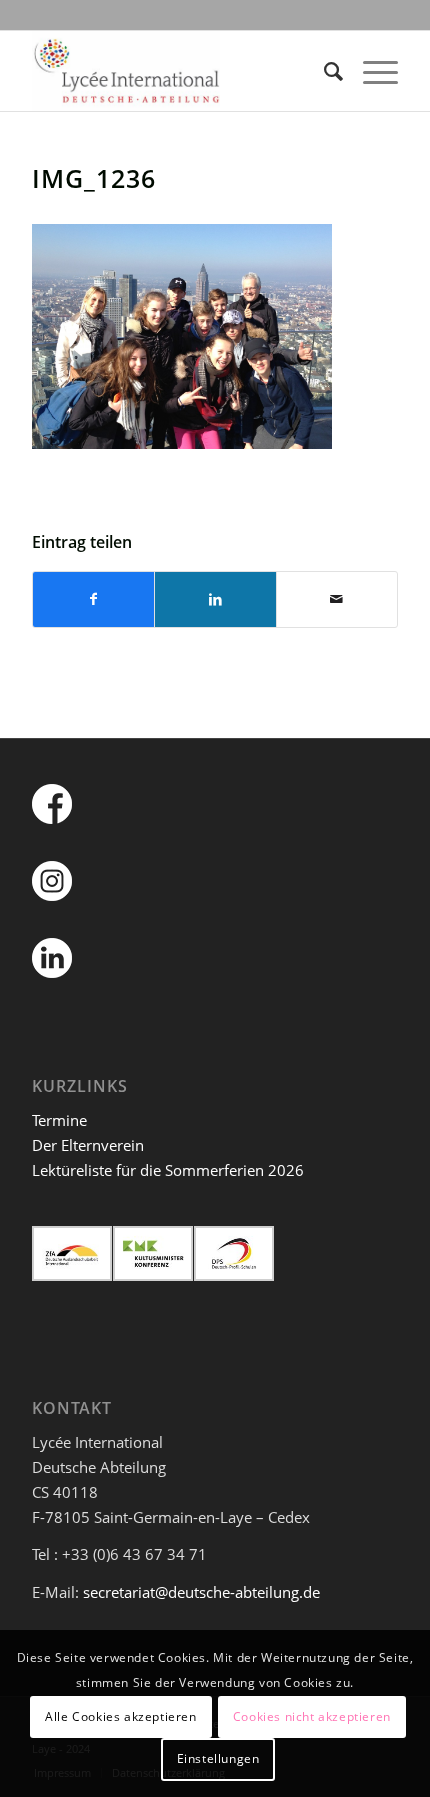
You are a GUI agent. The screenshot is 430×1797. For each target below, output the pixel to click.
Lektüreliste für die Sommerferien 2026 (168, 1170)
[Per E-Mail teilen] (337, 599)
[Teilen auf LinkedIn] (215, 599)
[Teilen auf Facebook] (93, 599)
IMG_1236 (94, 178)
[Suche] (323, 71)
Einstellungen (218, 1758)
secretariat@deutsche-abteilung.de (201, 1592)
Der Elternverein (88, 1145)
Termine (59, 1120)
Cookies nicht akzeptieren (312, 1716)
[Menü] (370, 71)
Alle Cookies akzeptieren (120, 1716)
